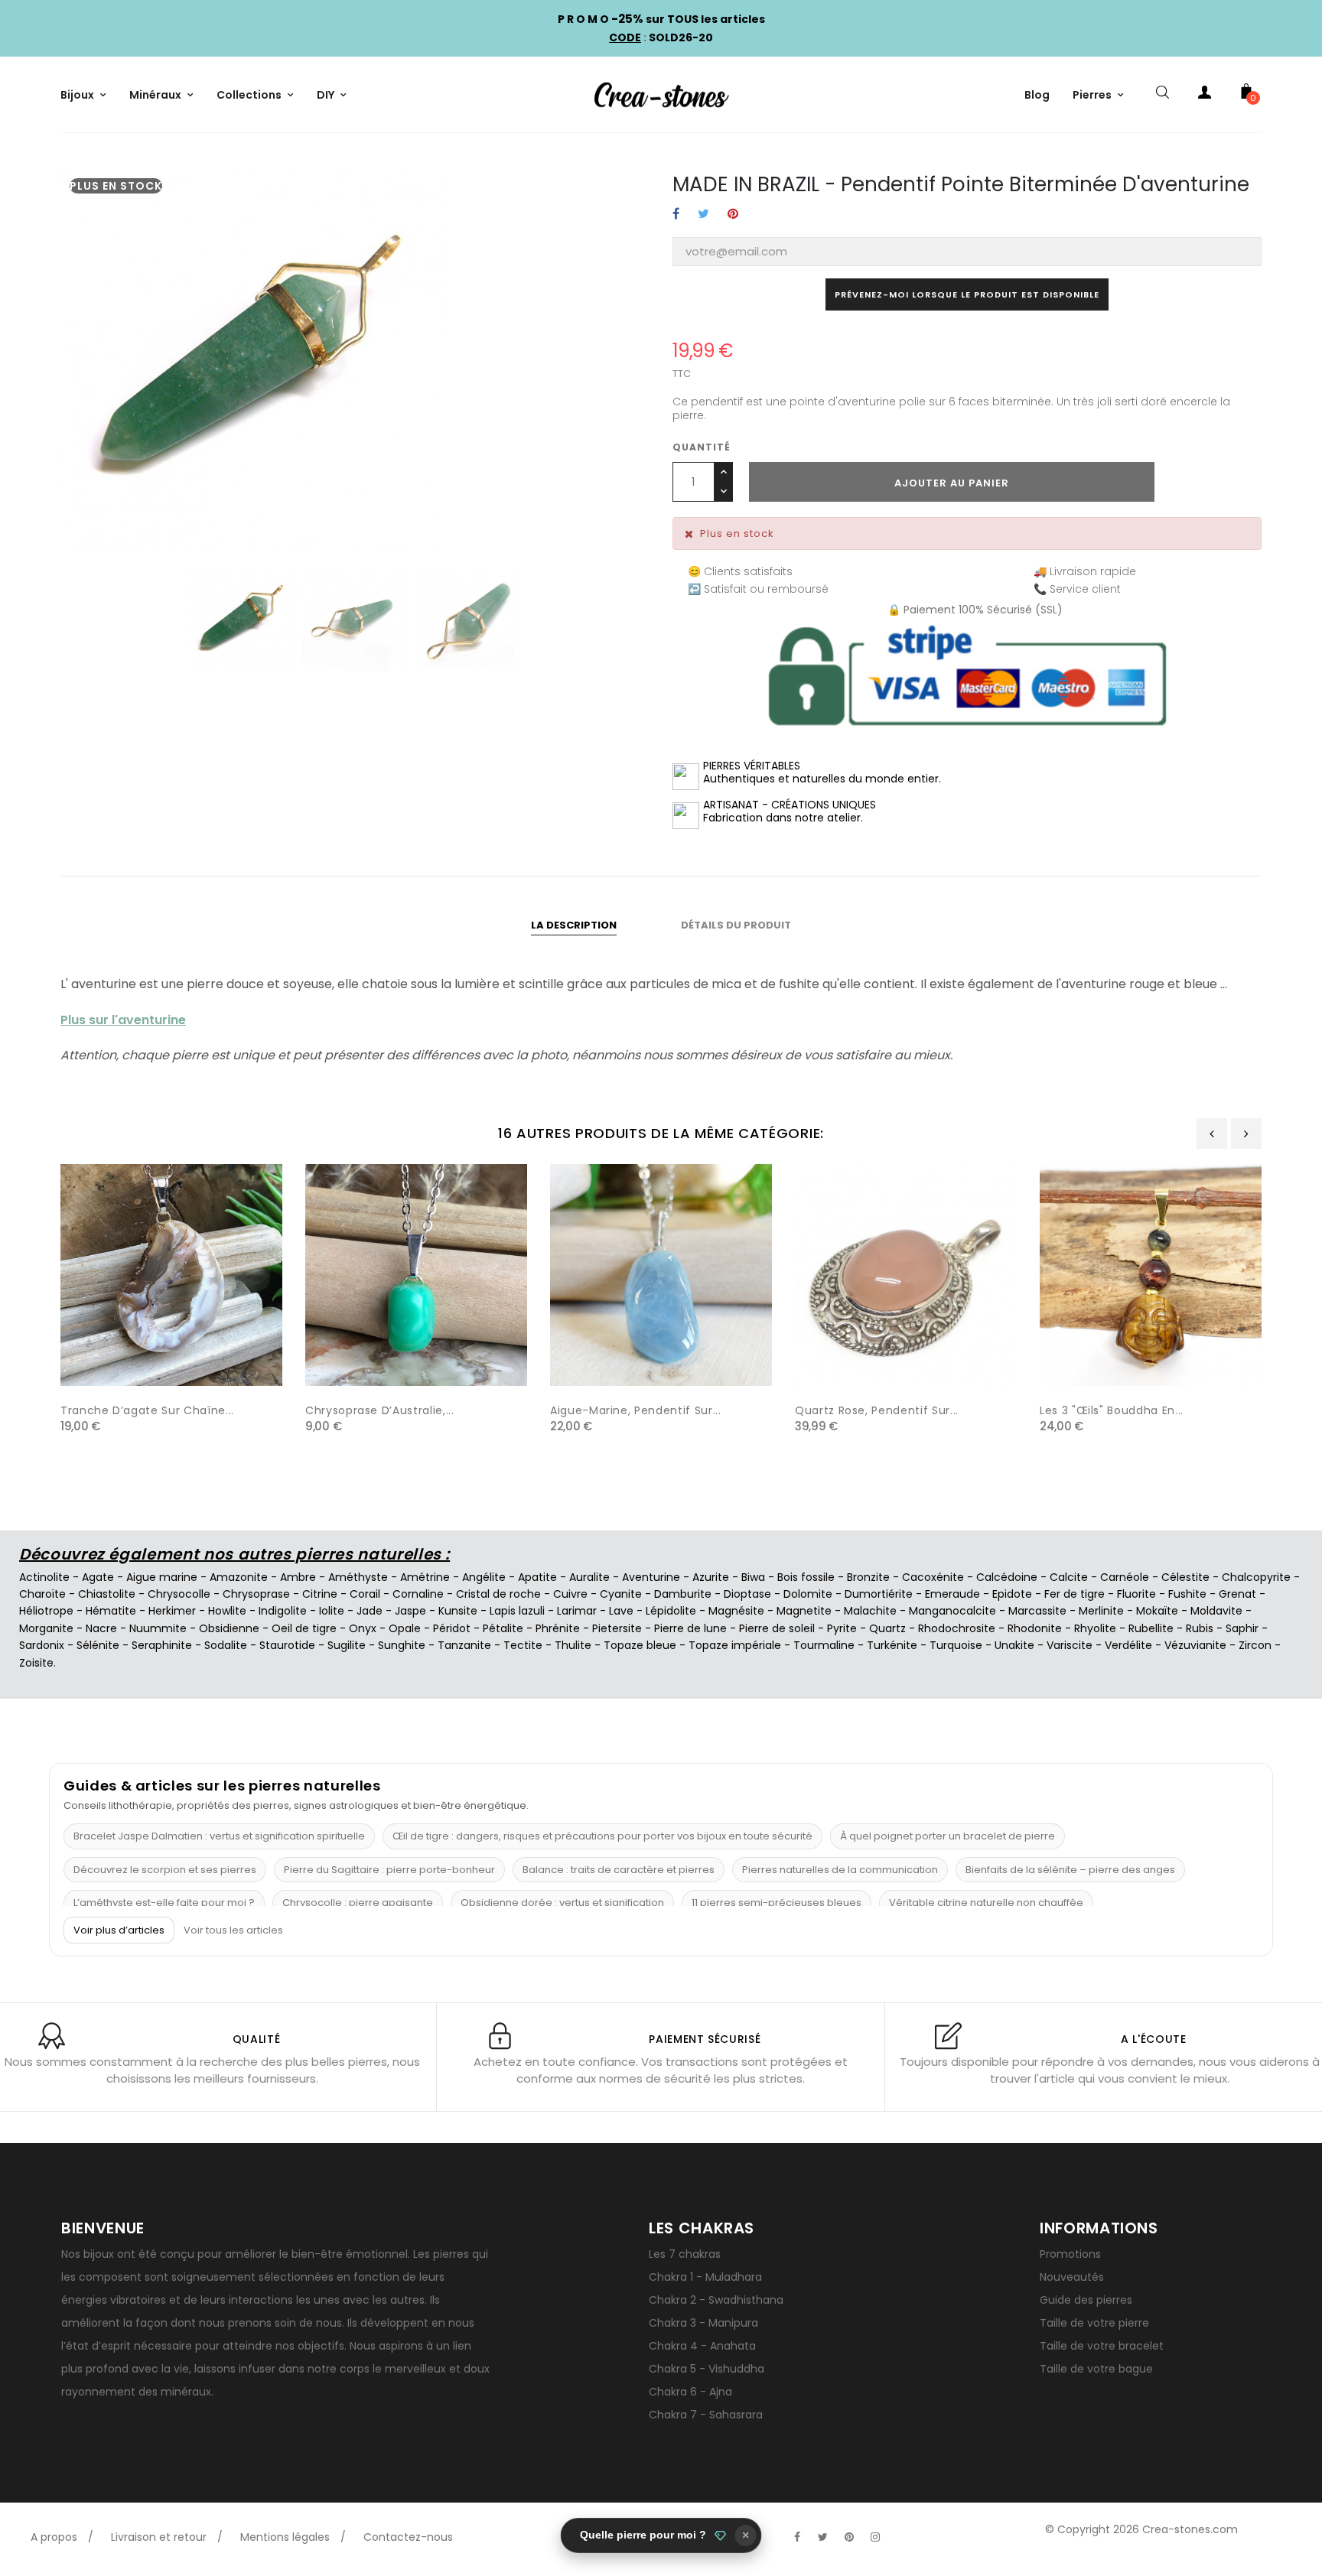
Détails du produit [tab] (736, 925)
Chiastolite (107, 1594)
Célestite (1185, 1577)
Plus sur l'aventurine (123, 1020)
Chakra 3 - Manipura (703, 2323)
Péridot (452, 1628)
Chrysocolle (179, 1594)
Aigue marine (162, 1577)
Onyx (363, 1628)
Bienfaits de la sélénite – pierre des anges (1070, 1870)
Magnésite (736, 1611)
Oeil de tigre (304, 1628)
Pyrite (842, 1628)
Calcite (1069, 1577)
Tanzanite (464, 1645)
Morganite (46, 1628)
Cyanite (621, 1594)
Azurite (711, 1577)
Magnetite (804, 1611)
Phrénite (558, 1628)
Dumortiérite (879, 1594)
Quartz (887, 1628)
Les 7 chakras (685, 2254)
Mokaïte (1157, 1611)
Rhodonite (1035, 1628)
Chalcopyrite (1256, 1577)
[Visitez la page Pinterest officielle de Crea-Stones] (849, 2537)
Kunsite (458, 1611)
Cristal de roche (498, 1594)
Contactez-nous (408, 2537)
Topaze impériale (735, 1645)
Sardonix (42, 1645)
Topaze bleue (640, 1645)
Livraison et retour (159, 2537)
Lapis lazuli (517, 1611)
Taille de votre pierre (1094, 2323)
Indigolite (283, 1611)
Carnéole (1125, 1577)
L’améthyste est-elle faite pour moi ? (164, 1903)
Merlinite (1101, 1611)
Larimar (577, 1611)
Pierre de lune (690, 1628)
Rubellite (1151, 1628)
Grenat (1237, 1594)
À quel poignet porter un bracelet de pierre (948, 1836)
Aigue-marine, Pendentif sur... (636, 1410)
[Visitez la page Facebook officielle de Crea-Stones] (797, 2537)
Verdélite (1128, 1645)
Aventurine (651, 1577)
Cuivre (570, 1594)
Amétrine (425, 1577)
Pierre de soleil (777, 1628)
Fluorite (1136, 1594)
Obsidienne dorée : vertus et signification (562, 1903)
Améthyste (358, 1577)
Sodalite (226, 1645)
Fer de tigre (1075, 1594)
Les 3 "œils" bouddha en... (1112, 1410)
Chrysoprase (256, 1594)
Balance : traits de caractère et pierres (619, 1870)
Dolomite (808, 1594)
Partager (676, 215)
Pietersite (617, 1628)
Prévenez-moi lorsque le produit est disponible (967, 294)
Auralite (589, 1577)
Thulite (573, 1645)
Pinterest (733, 215)
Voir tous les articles (233, 1930)
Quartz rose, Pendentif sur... (877, 1410)
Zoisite (36, 1663)
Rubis (1200, 1628)
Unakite (1014, 1645)
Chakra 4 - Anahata (702, 2346)
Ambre (298, 1577)
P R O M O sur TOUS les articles (661, 19)
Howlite (227, 1611)
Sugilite (347, 1645)
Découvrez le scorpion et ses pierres (165, 1870)
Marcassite (1037, 1611)
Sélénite (98, 1645)
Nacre (101, 1628)
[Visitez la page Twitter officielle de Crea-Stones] (823, 2537)
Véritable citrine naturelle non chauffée (986, 1903)
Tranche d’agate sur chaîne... (147, 1410)
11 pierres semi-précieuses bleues (777, 1903)
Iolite (332, 1611)
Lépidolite (671, 1611)
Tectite (523, 1645)
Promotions (1070, 2254)
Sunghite (402, 1645)
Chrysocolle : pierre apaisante (358, 1903)
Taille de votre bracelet (1102, 2346)
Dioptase (747, 1594)
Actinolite (44, 1577)
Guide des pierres (1086, 2300)
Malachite (870, 1611)
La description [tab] (574, 925)
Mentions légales (285, 2537)
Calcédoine (1007, 1577)
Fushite (1187, 1594)
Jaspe (410, 1611)
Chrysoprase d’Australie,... (380, 1410)
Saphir (1242, 1628)
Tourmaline (824, 1645)
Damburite (683, 1594)
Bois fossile (806, 1577)
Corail (365, 1594)
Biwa (753, 1577)
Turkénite (892, 1645)
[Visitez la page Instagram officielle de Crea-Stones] (875, 2537)
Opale (405, 1628)
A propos (54, 2537)
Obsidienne (229, 1628)
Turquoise (956, 1645)
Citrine (320, 1594)
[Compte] (1204, 95)
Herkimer (172, 1611)
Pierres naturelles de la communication (840, 1870)
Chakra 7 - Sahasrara (706, 2415)
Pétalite (503, 1628)
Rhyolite (1095, 1628)
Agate (98, 1577)
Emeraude (952, 1594)
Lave (621, 1611)
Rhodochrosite (957, 1628)
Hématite (111, 1611)
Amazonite (239, 1577)
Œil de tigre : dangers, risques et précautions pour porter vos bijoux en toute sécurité (602, 1836)
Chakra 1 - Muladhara (705, 2277)
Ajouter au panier (952, 483)
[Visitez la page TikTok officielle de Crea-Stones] (901, 2529)
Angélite (484, 1577)
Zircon (1255, 1645)
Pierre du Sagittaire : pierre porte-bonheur (389, 1870)
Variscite (1070, 1645)
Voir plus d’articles (119, 1930)
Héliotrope (46, 1611)
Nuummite (158, 1628)
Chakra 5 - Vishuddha (707, 2369)
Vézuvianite (1195, 1645)
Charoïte (42, 1594)
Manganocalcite (952, 1611)
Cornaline (418, 1594)
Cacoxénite (933, 1577)
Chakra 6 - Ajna (690, 2392)
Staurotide (287, 1645)
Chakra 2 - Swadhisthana (716, 2300)
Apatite (537, 1577)
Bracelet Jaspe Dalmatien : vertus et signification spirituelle (219, 1836)
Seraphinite (162, 1645)
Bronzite (868, 1577)
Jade (370, 1611)
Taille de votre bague (1096, 2369)
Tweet (703, 215)
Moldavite (1216, 1611)
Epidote (1012, 1594)
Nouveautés (1072, 2277)
